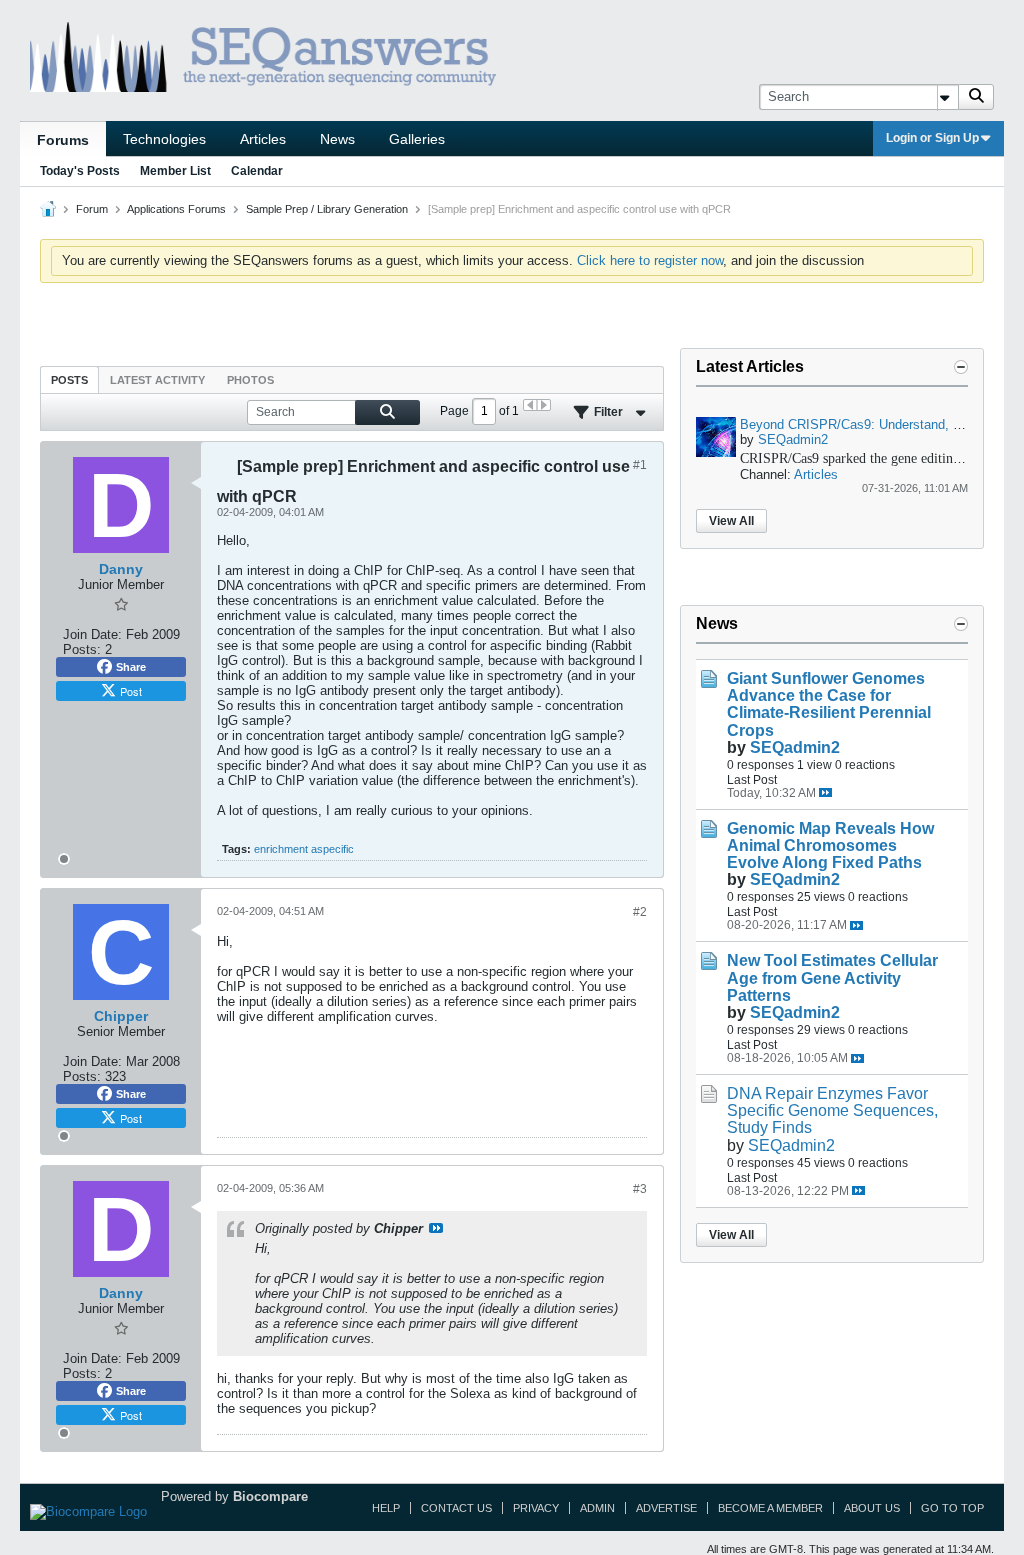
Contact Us (456, 1508)
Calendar (257, 171)
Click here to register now (650, 260)
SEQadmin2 (793, 439)
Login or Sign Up (932, 138)
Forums (63, 140)
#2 (640, 912)
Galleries (417, 139)
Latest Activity (157, 380)
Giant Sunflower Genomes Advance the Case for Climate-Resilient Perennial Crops (829, 704)
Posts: (82, 649)
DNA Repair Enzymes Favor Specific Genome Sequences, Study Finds (832, 1110)
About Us (872, 1508)
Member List (175, 171)
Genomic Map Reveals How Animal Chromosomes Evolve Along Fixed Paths (830, 845)
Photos (250, 380)
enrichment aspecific (304, 849)
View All (731, 521)
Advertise (666, 1508)
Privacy (536, 1508)
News (337, 139)
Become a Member (770, 1508)
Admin (597, 1508)
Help (386, 1508)
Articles (263, 139)
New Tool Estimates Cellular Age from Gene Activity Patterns (832, 977)
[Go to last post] (825, 792)
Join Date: (92, 634)
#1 (640, 465)
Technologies (164, 139)
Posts (69, 380)
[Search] (976, 97)
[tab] (69, 379)
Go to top (952, 1508)
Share (131, 667)
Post (131, 691)
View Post (436, 1228)
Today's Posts (80, 171)
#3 (640, 1189)
